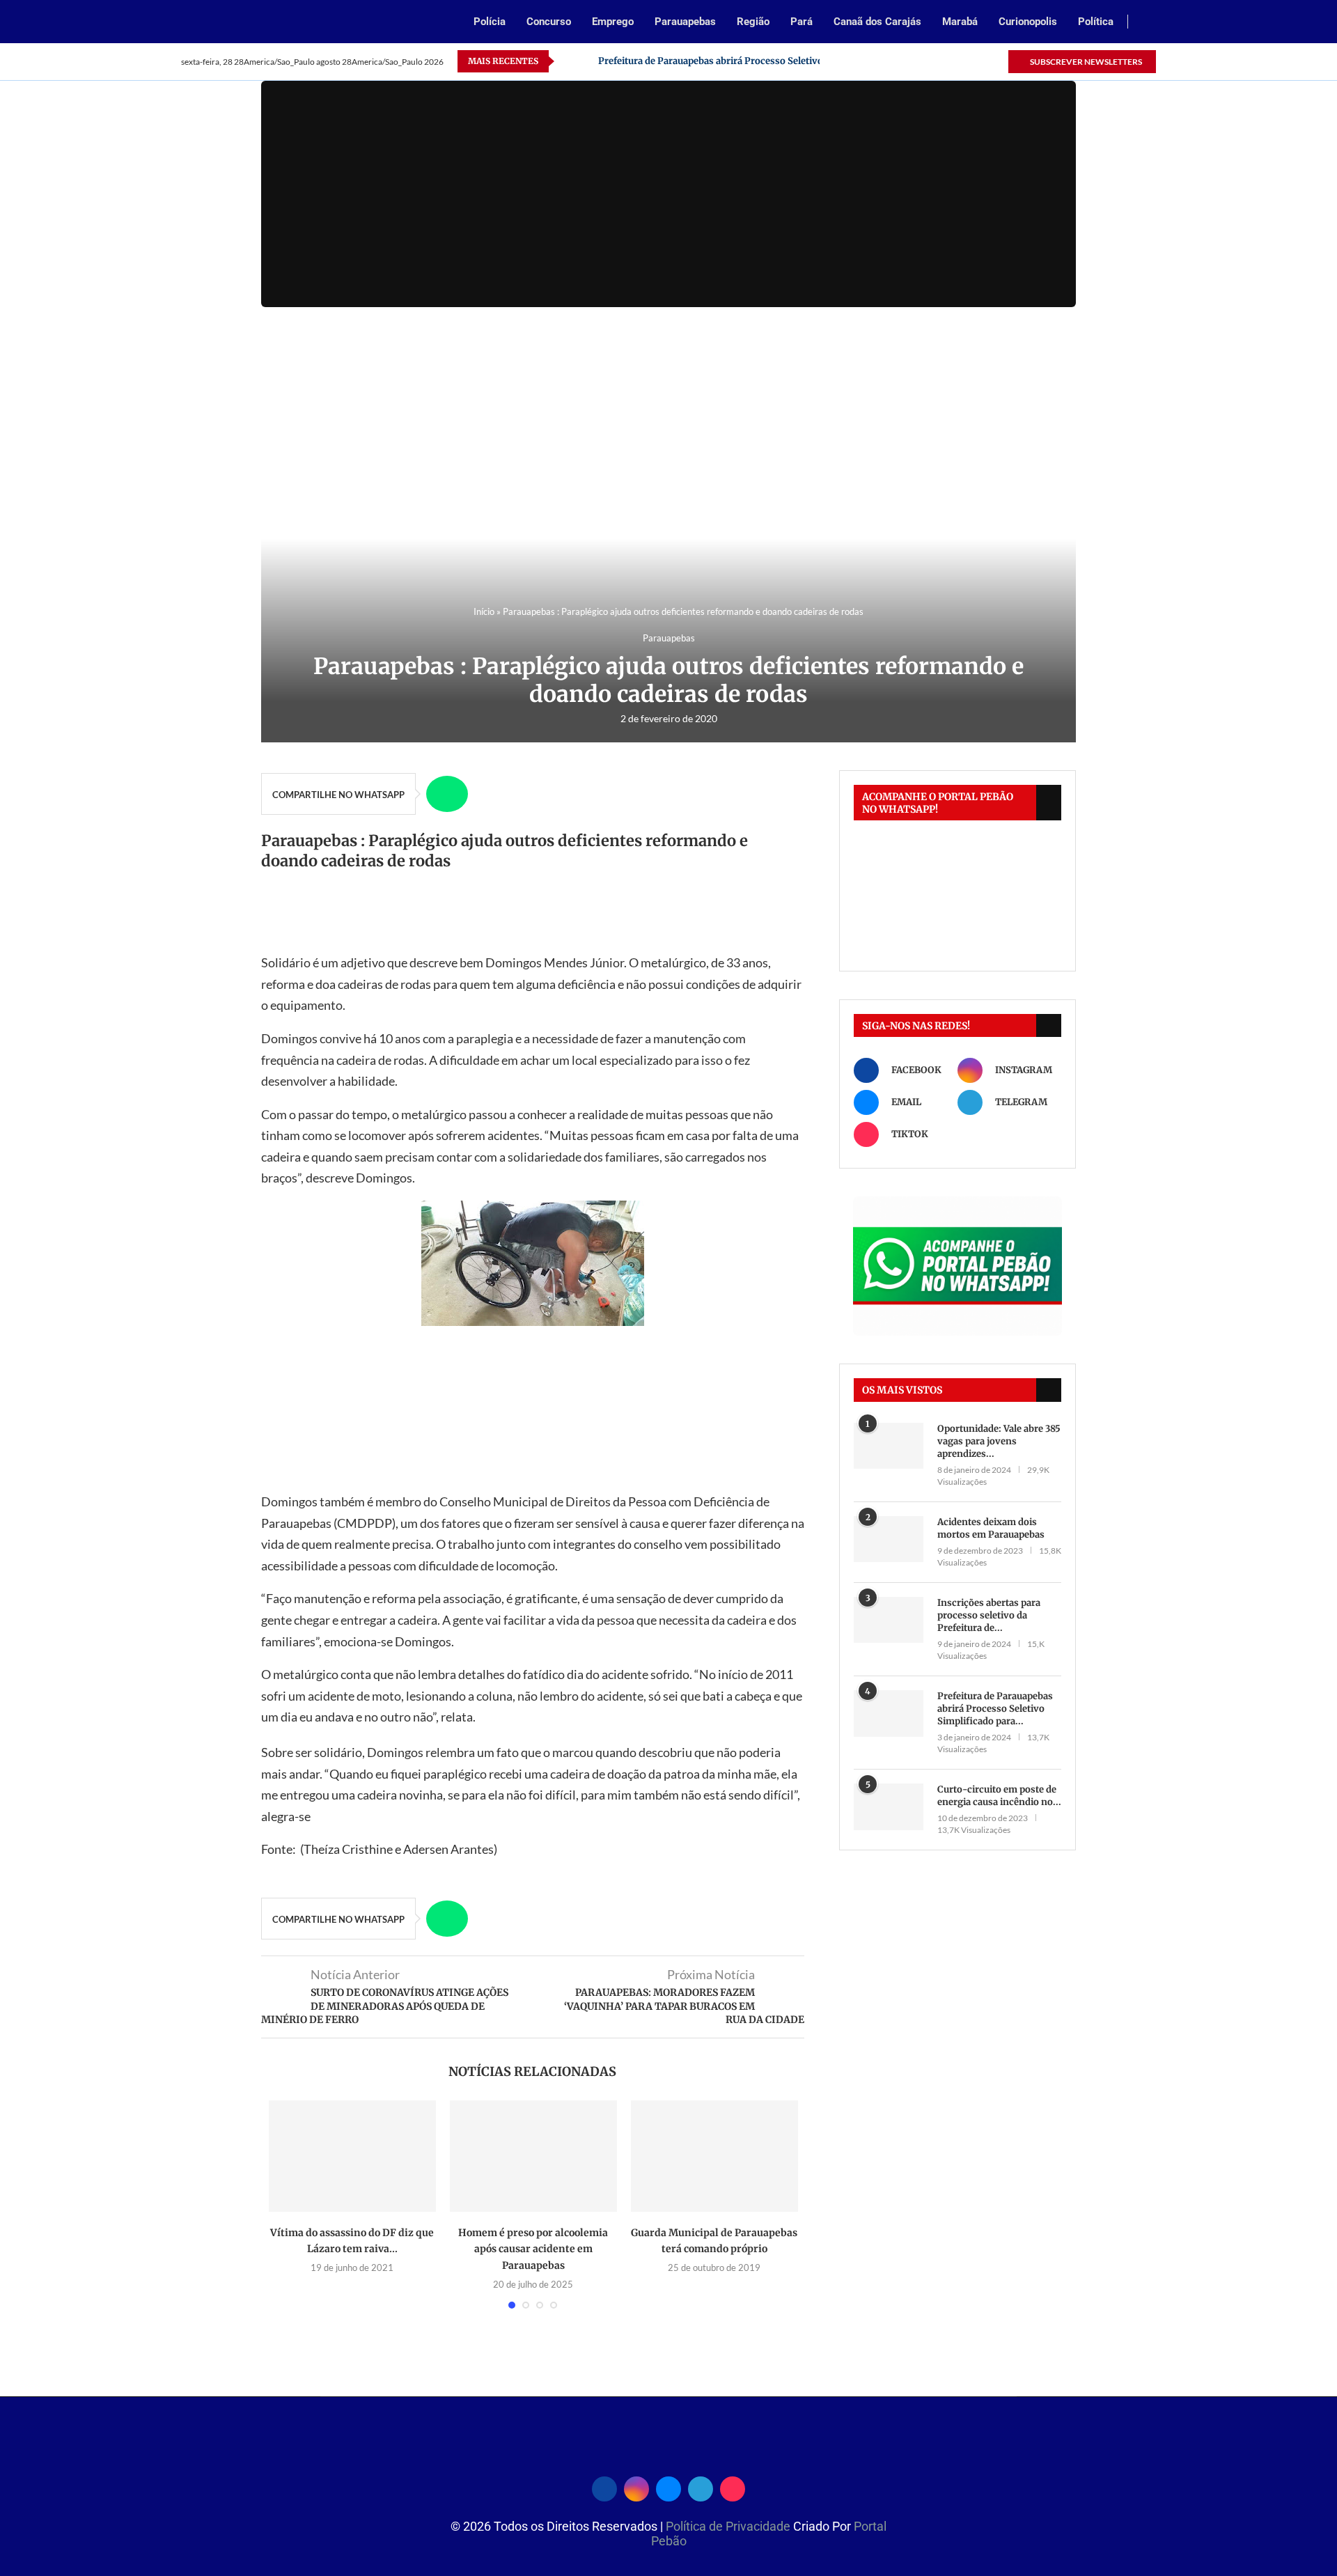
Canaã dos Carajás (877, 22)
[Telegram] (981, 61)
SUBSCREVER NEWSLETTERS (1085, 62)
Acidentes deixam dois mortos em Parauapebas (991, 1528)
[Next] (585, 61)
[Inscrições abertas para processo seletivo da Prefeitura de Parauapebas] (889, 1620)
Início (484, 611)
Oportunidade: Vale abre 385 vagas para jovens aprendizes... (999, 1441)
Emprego (613, 22)
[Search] (1149, 23)
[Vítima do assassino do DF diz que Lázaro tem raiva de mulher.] (352, 2156)
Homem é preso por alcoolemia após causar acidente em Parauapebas (533, 2249)
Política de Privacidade (729, 2526)
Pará (802, 22)
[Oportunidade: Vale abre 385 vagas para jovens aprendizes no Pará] (889, 1446)
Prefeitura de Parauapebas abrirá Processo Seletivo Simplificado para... (995, 1709)
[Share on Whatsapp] (447, 794)
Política (1096, 22)
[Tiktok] (997, 61)
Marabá (960, 22)
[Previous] (568, 61)
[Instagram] (933, 61)
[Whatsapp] (965, 61)
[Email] (949, 61)
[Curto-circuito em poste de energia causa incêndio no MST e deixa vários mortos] (889, 1807)
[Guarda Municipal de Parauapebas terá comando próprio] (714, 2156)
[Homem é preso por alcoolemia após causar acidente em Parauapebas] (533, 2156)
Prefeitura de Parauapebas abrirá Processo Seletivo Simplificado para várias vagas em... (791, 61)
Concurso (549, 22)
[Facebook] (917, 61)
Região (753, 22)
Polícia (490, 22)
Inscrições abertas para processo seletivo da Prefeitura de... (989, 1615)
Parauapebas (685, 22)
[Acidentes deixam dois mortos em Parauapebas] (889, 1539)
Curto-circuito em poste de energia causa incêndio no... (999, 1796)
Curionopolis (1028, 22)
